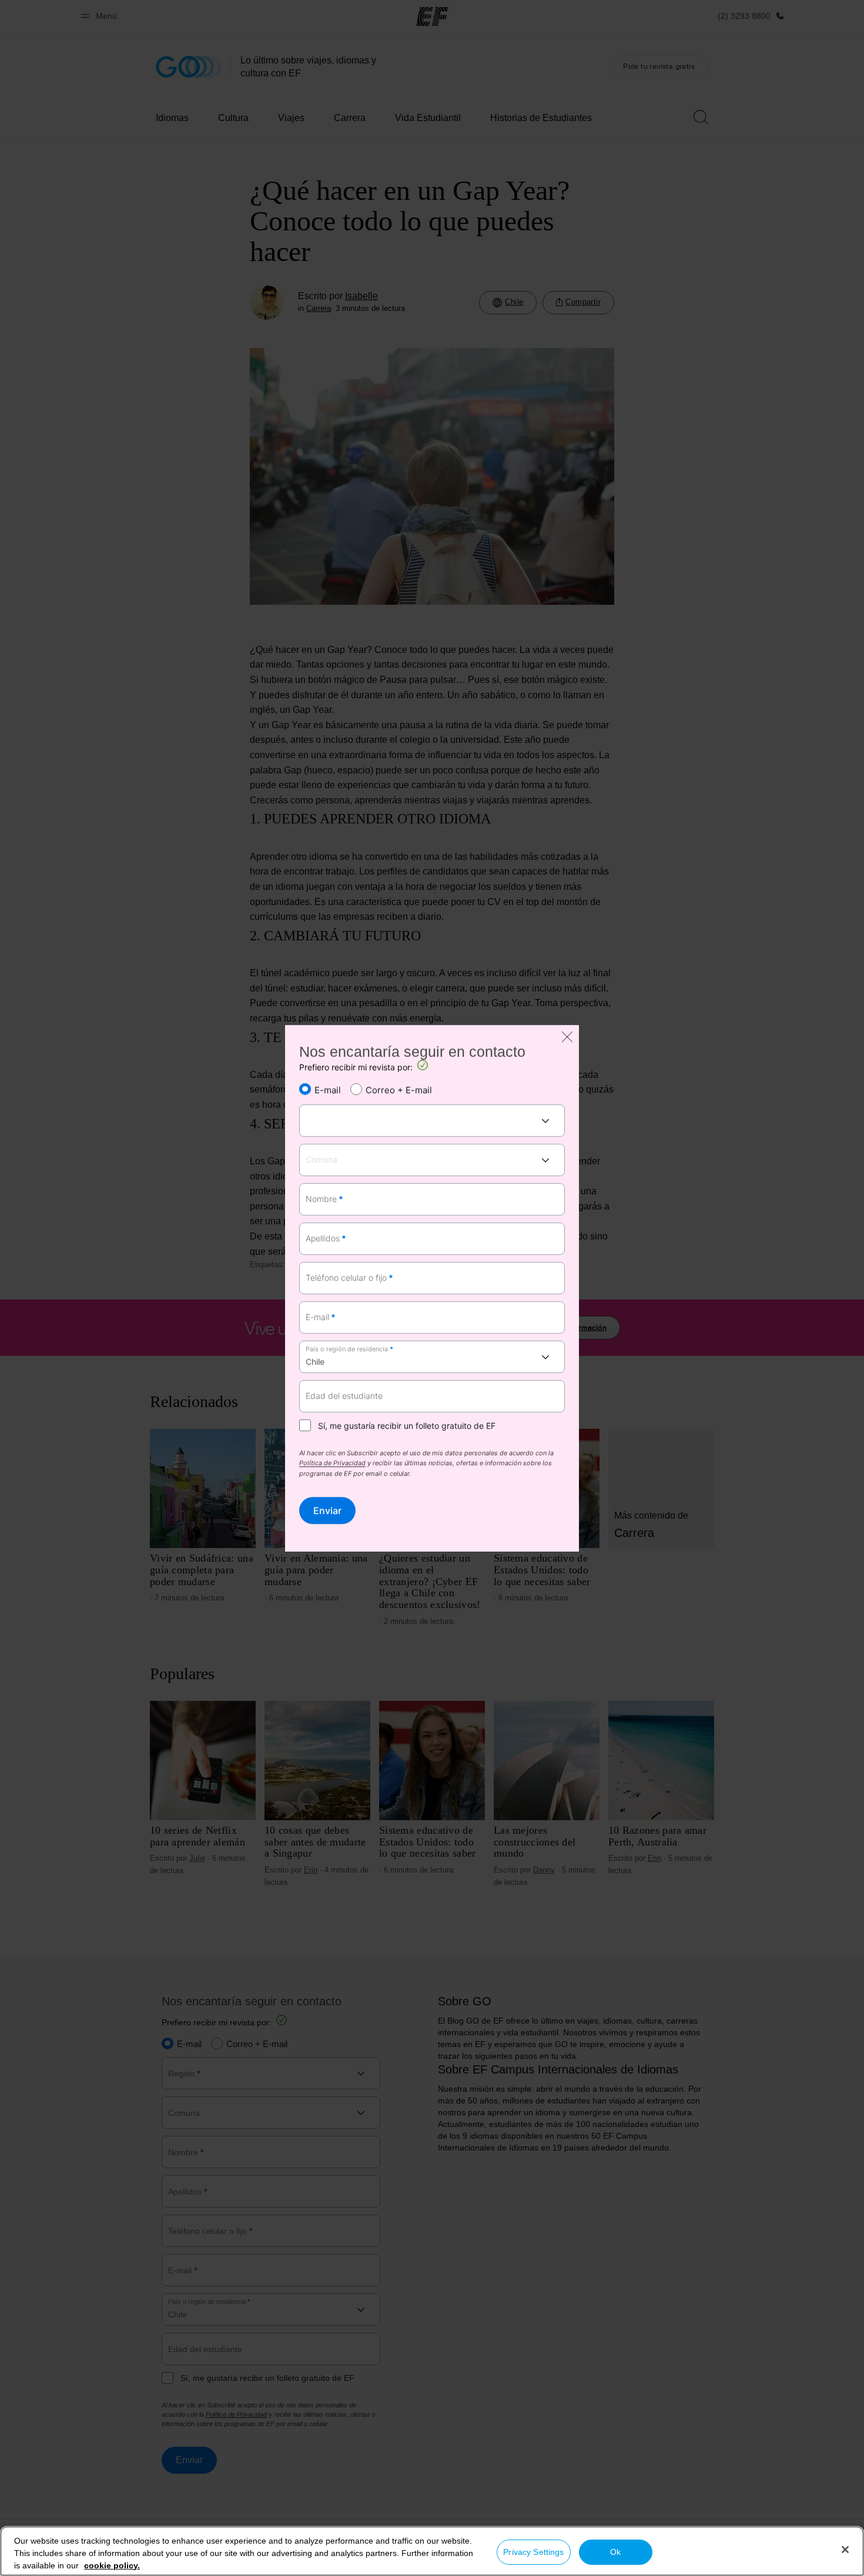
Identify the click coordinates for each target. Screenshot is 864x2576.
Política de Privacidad (332, 1464)
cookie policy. (112, 2565)
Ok (615, 2552)
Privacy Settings (533, 2552)
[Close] (845, 2550)
